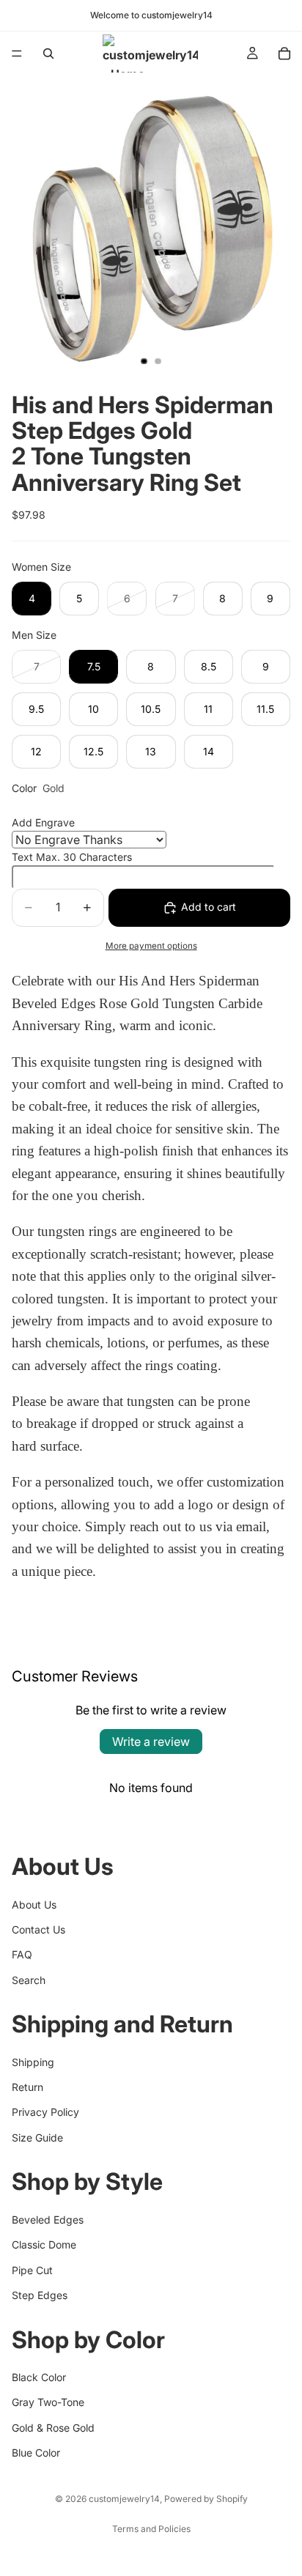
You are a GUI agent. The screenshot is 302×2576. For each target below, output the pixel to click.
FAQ (22, 1955)
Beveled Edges (48, 2220)
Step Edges (40, 2295)
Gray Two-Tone (48, 2403)
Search (29, 1980)
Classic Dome (44, 2244)
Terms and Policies (151, 2529)
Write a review (151, 1742)
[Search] (48, 53)
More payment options (151, 946)
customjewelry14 (124, 2499)
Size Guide (37, 2138)
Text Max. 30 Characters (72, 857)
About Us (34, 1905)
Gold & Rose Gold (53, 2428)
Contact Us (38, 1929)
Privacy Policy (45, 2113)
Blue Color (36, 2453)
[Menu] (17, 53)
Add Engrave (43, 822)
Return (27, 2087)
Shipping (33, 2062)
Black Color (39, 2377)
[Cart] (284, 53)
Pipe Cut (32, 2270)
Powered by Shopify (206, 2499)
